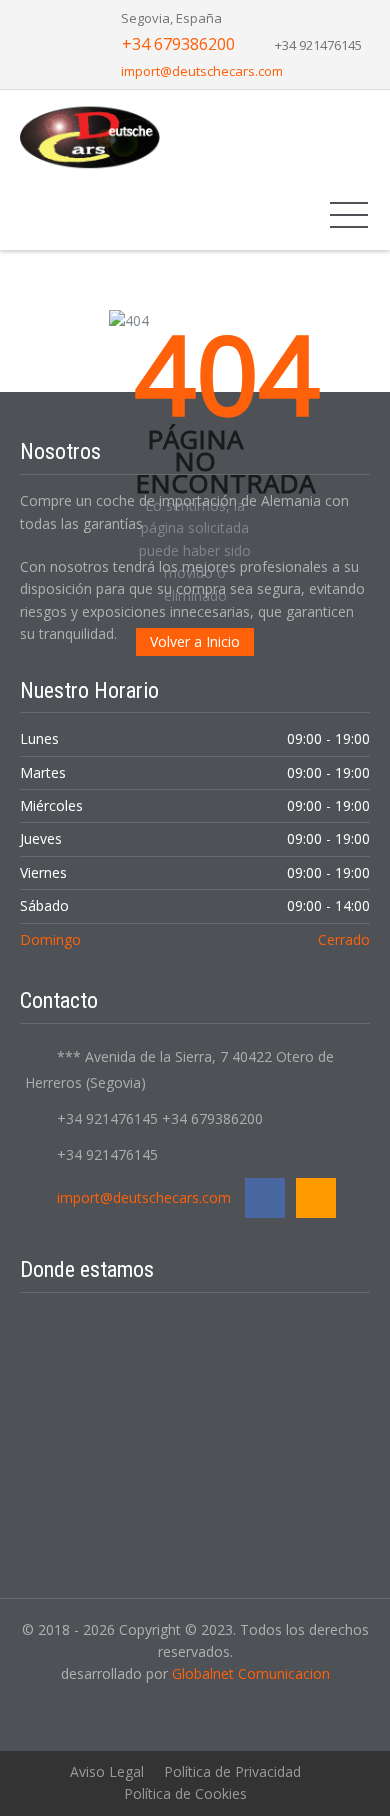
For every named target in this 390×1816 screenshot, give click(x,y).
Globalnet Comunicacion (251, 1673)
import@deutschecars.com (202, 71)
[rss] (316, 1198)
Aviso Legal (107, 1771)
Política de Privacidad (232, 1771)
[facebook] (265, 1198)
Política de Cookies (185, 1793)
